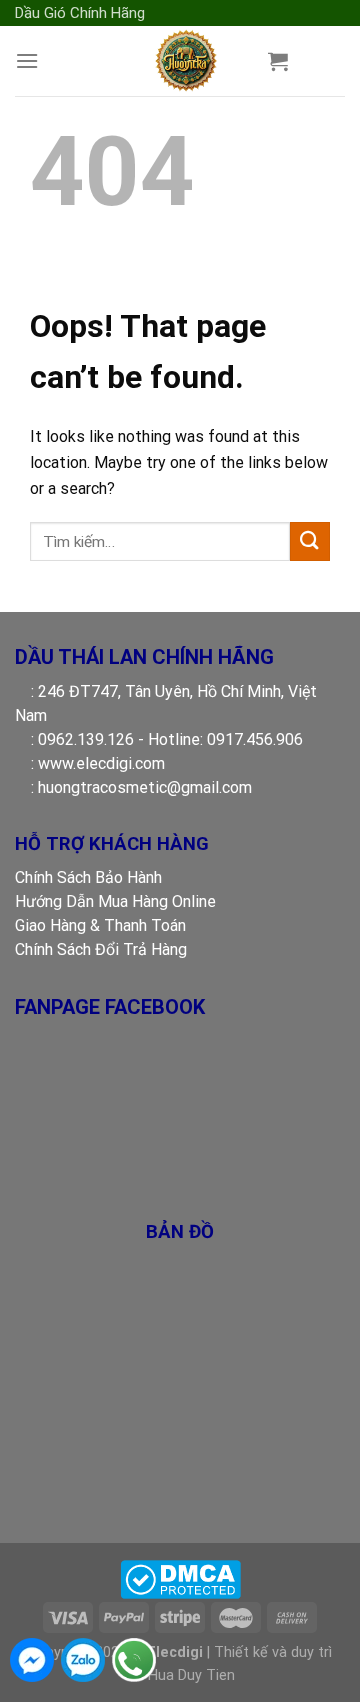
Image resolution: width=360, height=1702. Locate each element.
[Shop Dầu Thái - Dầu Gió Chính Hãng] (185, 61)
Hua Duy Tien (191, 1675)
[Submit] (310, 541)
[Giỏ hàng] (278, 61)
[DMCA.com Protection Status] (180, 1579)
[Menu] (27, 60)
